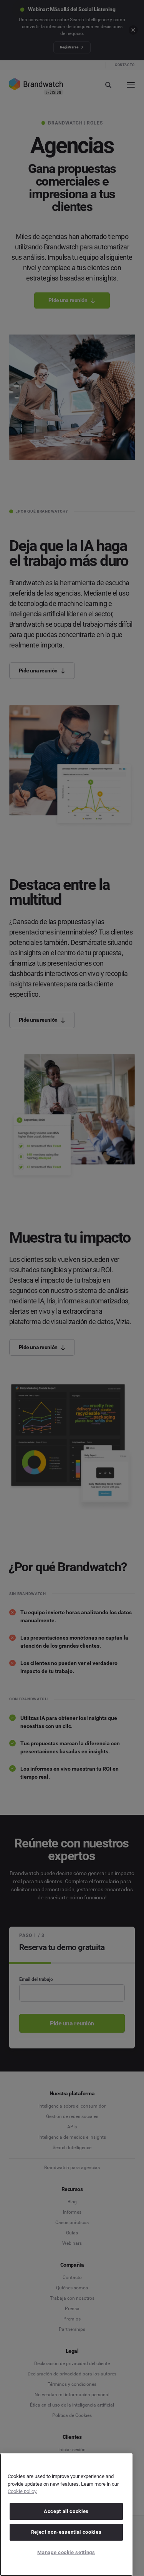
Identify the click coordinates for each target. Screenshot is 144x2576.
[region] (66, 2515)
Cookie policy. (22, 2491)
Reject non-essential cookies (66, 2532)
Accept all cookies (66, 2511)
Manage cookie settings (66, 2552)
